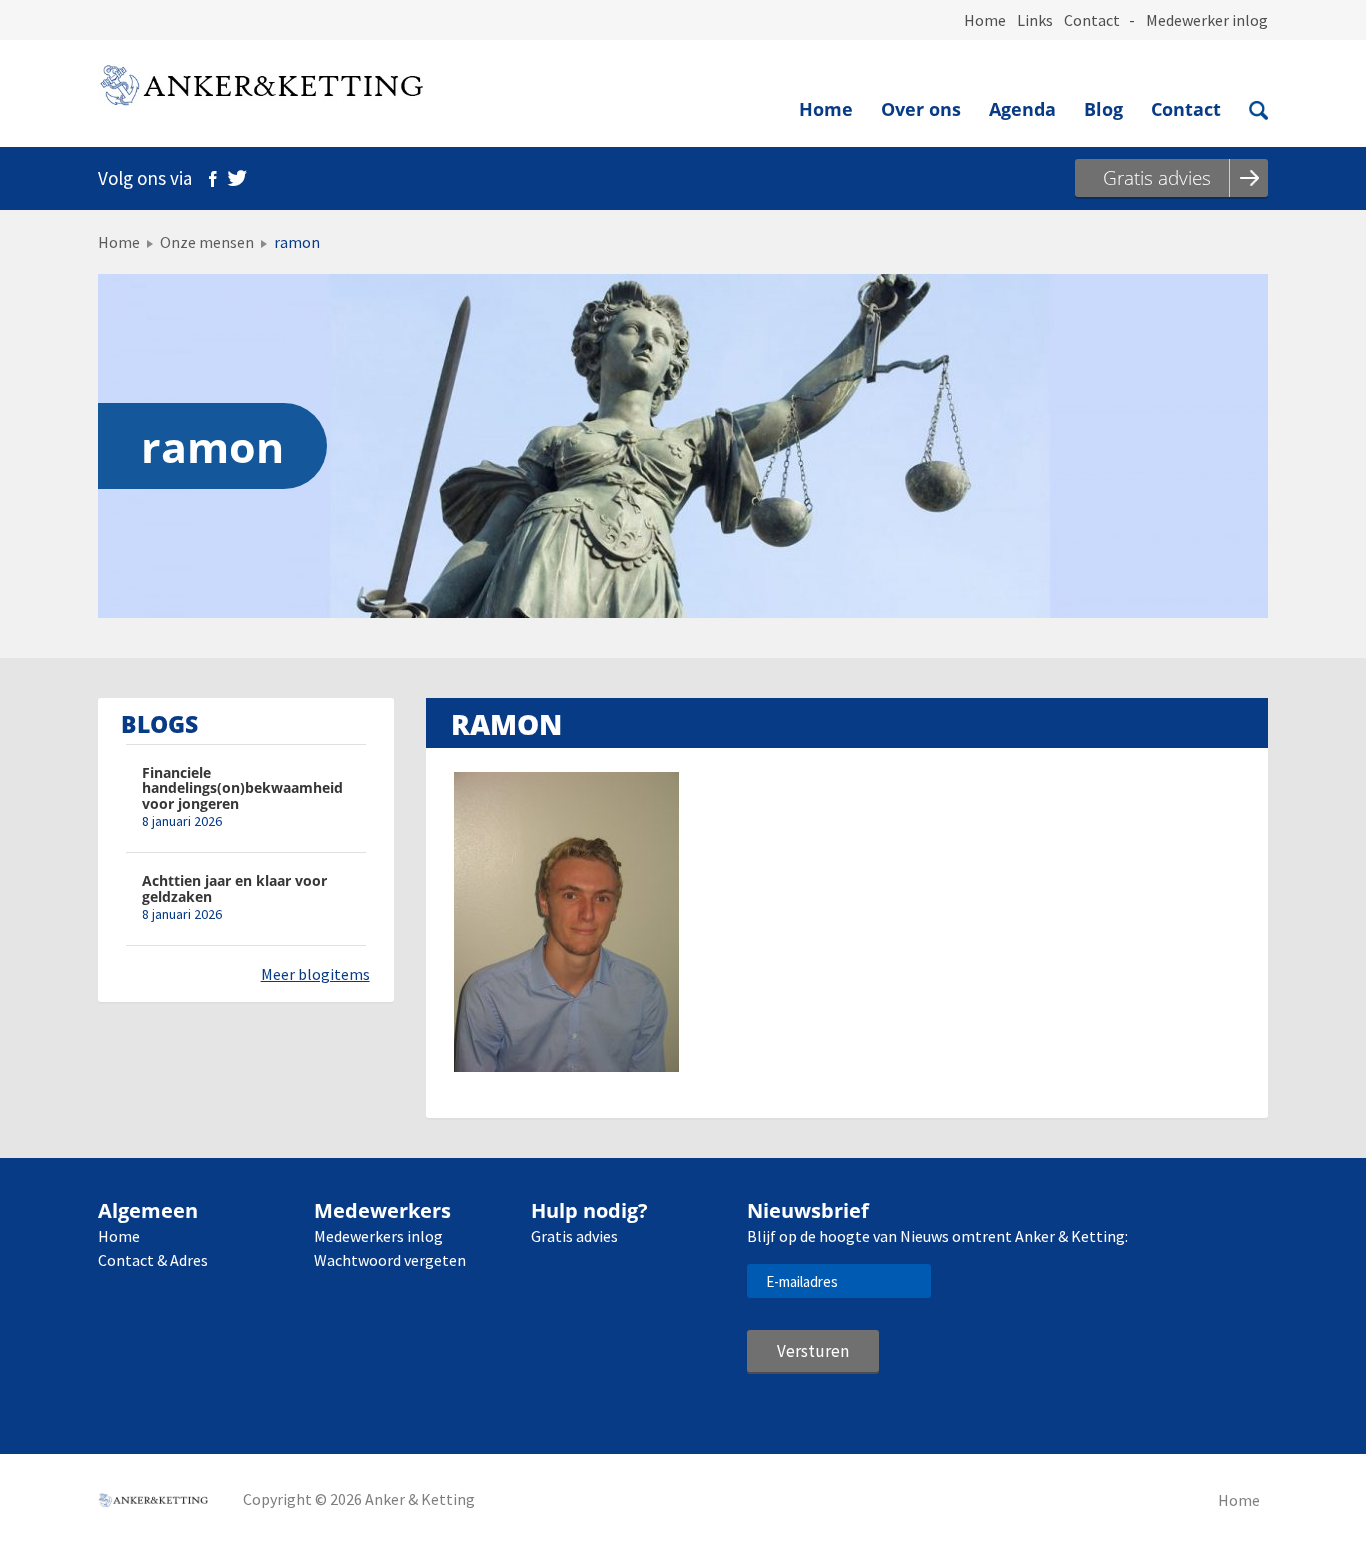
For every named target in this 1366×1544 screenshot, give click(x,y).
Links (1035, 20)
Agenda (1022, 109)
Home (985, 20)
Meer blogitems (315, 974)
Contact (1092, 20)
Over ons (921, 109)
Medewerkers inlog (378, 1236)
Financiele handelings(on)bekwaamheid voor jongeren (242, 788)
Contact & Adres (153, 1260)
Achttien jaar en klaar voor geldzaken (234, 888)
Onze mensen (207, 242)
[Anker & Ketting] (260, 89)
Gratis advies (574, 1236)
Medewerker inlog (1207, 20)
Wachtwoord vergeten (390, 1260)
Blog (1103, 109)
